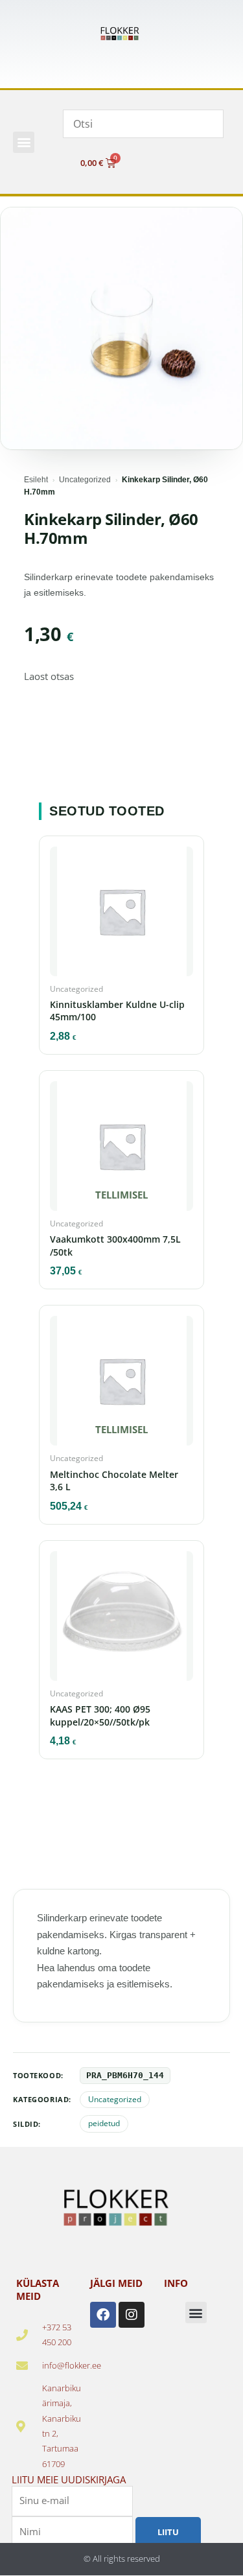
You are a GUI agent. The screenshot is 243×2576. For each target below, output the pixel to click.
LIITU (168, 2531)
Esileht (36, 480)
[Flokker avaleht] (122, 34)
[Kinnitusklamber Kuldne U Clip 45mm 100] (121, 915)
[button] (24, 142)
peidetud (104, 2124)
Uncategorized (85, 480)
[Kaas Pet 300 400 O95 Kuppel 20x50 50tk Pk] (121, 1620)
